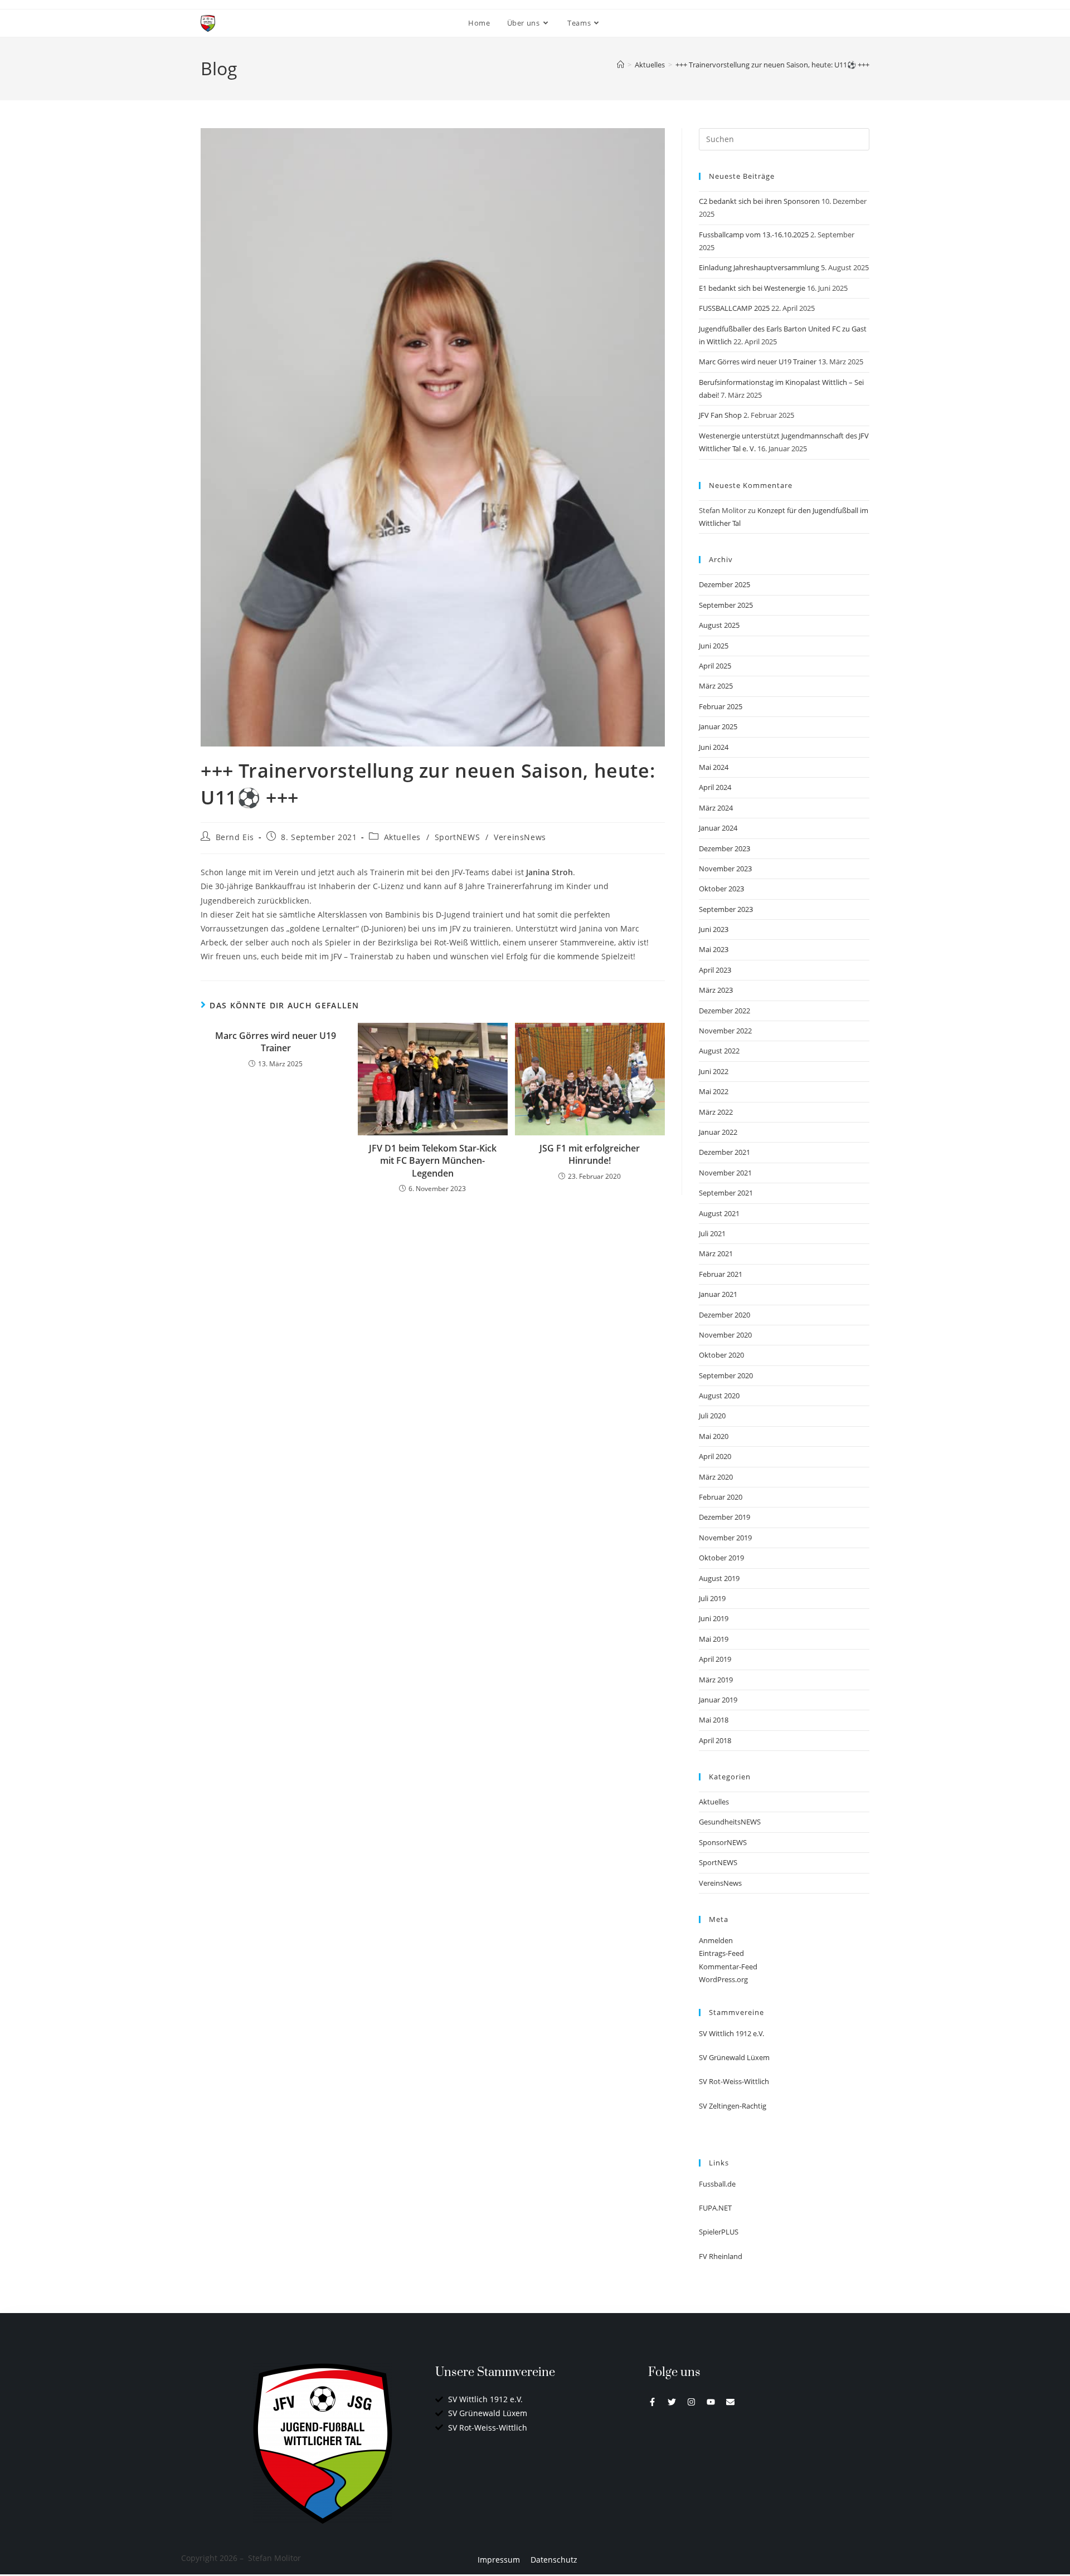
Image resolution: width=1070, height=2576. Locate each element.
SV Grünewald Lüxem (734, 2057)
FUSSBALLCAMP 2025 (734, 308)
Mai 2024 (714, 767)
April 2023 (715, 970)
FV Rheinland (721, 2256)
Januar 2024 (718, 828)
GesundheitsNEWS (730, 1822)
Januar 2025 (718, 726)
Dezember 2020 (724, 1315)
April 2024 (715, 787)
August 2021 (719, 1213)
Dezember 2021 (724, 1152)
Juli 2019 (712, 1598)
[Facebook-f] (652, 2402)
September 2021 (726, 1193)
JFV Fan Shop (720, 415)
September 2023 (726, 909)
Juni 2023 (714, 929)
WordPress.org (723, 1979)
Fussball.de (717, 2184)
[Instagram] (691, 2402)
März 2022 (716, 1112)
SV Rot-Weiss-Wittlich (734, 2081)
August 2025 (719, 625)
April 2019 (715, 1659)
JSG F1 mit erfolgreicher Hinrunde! (590, 1154)
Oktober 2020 (721, 1355)
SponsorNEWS (723, 1842)
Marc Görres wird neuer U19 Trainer (276, 1042)
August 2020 (719, 1396)
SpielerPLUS (719, 2232)
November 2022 (725, 1031)
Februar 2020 (721, 1497)
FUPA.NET (715, 2208)
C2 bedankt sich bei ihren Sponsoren (759, 201)
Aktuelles (402, 837)
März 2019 (716, 1680)
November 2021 (725, 1173)
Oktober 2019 (721, 1558)
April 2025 (715, 666)
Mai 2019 (714, 1639)
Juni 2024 (714, 747)
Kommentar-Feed (728, 1967)
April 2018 (715, 1740)
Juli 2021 (712, 1233)
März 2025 (716, 686)
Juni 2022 (714, 1071)
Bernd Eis (235, 837)
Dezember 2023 (724, 848)
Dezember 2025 (724, 584)
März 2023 (716, 990)
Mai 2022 (714, 1091)
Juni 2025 (714, 646)
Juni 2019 (714, 1618)
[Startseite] (621, 65)
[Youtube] (711, 2402)
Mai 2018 (714, 1720)
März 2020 (716, 1477)
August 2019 (719, 1578)
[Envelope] (730, 2402)
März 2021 (716, 1253)
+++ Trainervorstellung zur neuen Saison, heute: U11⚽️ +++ (772, 65)
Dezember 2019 (724, 1517)
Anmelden (716, 1940)
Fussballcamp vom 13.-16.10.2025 (754, 235)
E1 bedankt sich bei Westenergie (752, 288)
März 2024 (716, 808)
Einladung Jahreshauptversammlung (759, 267)
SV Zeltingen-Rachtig (733, 2106)
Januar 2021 (718, 1294)
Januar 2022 (718, 1132)
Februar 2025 (721, 706)
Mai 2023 (714, 949)
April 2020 (715, 1456)
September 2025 (726, 605)
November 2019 (725, 1538)
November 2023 (725, 869)
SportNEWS (457, 837)
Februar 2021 (721, 1274)
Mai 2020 (714, 1436)
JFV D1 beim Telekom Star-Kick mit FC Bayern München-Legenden (433, 1161)
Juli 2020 (712, 1416)
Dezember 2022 (724, 1011)
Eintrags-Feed (721, 1953)
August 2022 (719, 1051)
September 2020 (726, 1375)
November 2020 (725, 1335)
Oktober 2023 (721, 889)
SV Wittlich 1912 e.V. (731, 2033)
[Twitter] (672, 2402)
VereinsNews (520, 837)
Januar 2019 (718, 1700)
